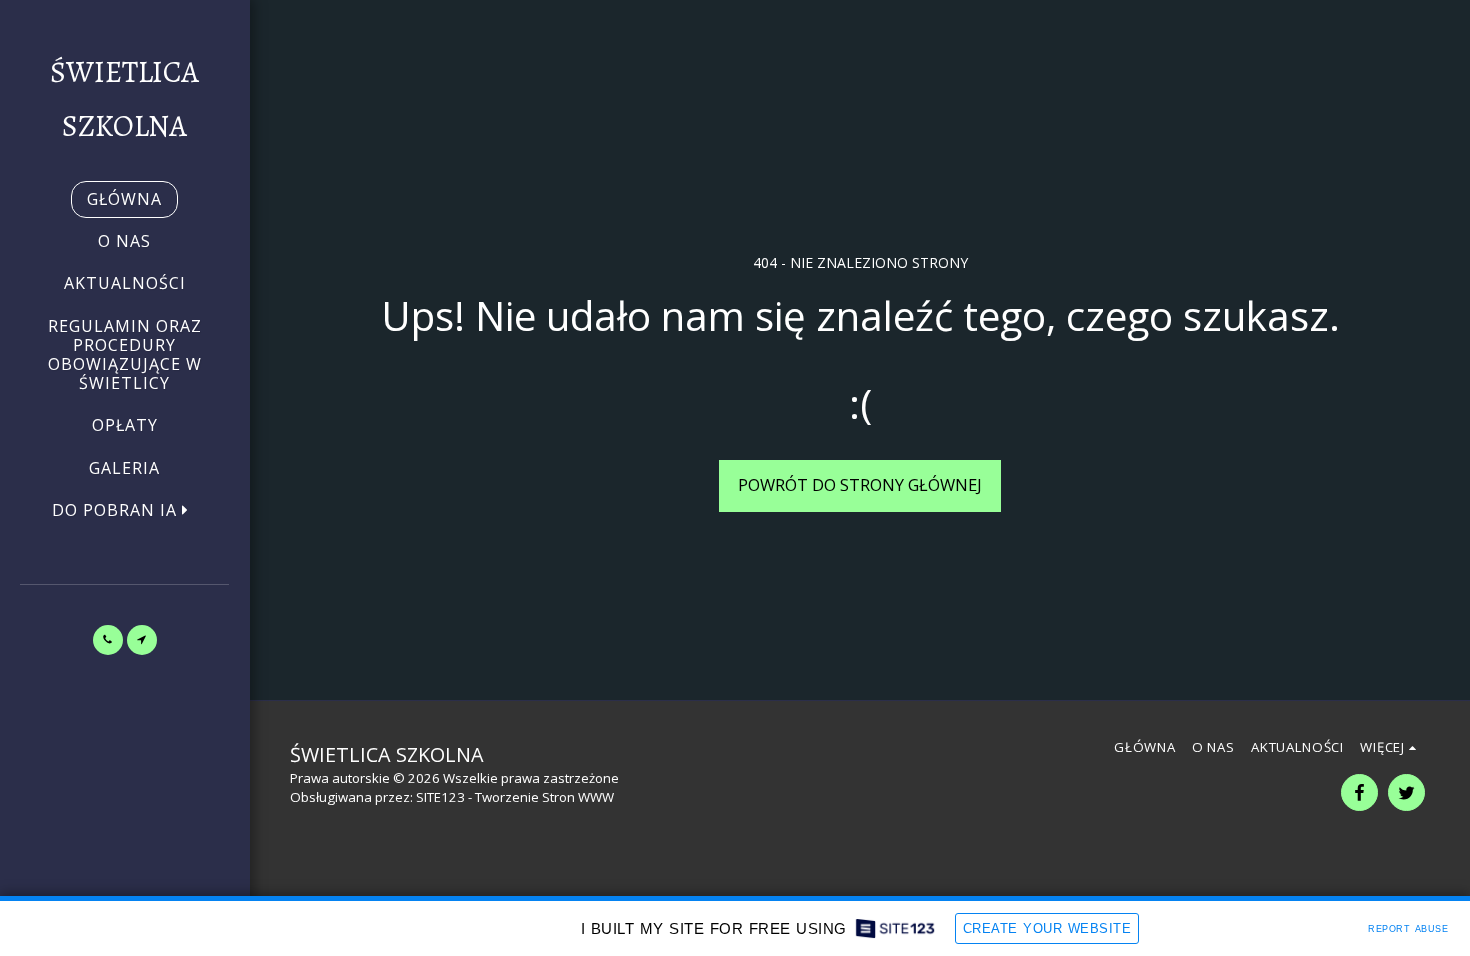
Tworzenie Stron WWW (544, 797)
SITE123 (440, 797)
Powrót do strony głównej (860, 484)
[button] (125, 510)
